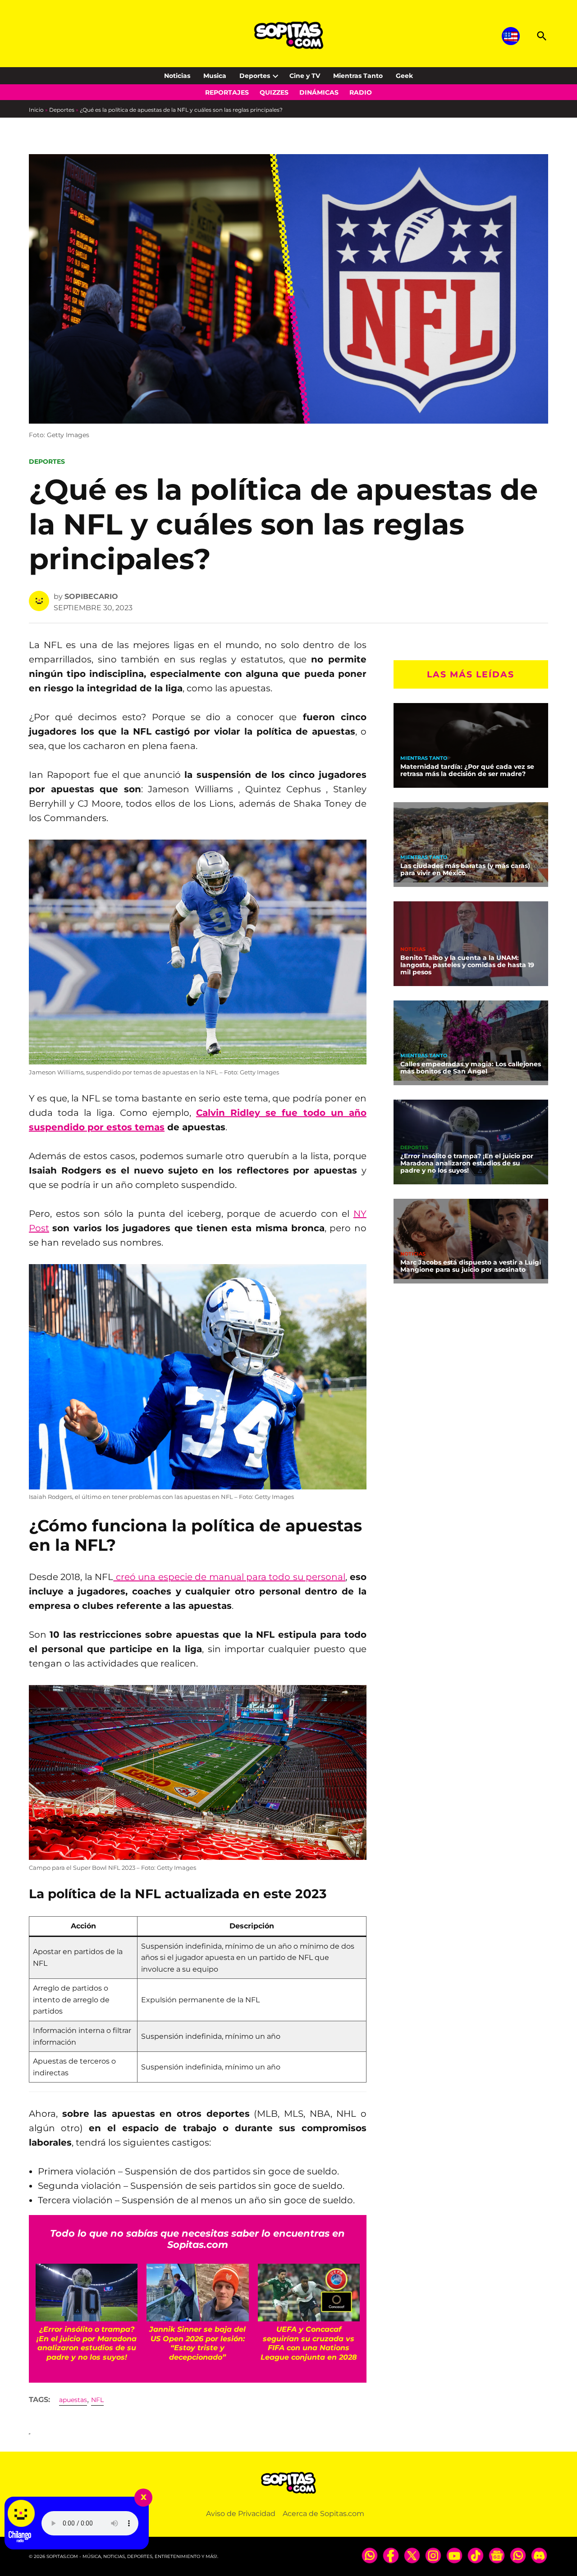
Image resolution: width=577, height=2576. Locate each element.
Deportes (255, 76)
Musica (215, 76)
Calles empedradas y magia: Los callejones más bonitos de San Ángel (471, 1068)
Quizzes (274, 92)
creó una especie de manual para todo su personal (229, 1577)
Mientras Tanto (358, 76)
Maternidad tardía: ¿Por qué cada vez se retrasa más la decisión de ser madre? (467, 770)
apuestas (73, 2400)
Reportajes (227, 92)
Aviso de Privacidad (241, 2514)
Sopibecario (91, 596)
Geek (404, 76)
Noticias (177, 76)
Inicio (36, 110)
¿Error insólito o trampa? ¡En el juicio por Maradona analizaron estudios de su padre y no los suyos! (467, 1163)
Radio (361, 92)
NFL (97, 2400)
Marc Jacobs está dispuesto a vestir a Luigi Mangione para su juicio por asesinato (471, 1266)
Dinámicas (319, 92)
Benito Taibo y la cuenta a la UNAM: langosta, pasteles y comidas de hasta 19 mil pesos (467, 965)
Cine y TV (305, 76)
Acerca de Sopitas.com (323, 2514)
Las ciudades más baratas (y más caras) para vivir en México (465, 869)
